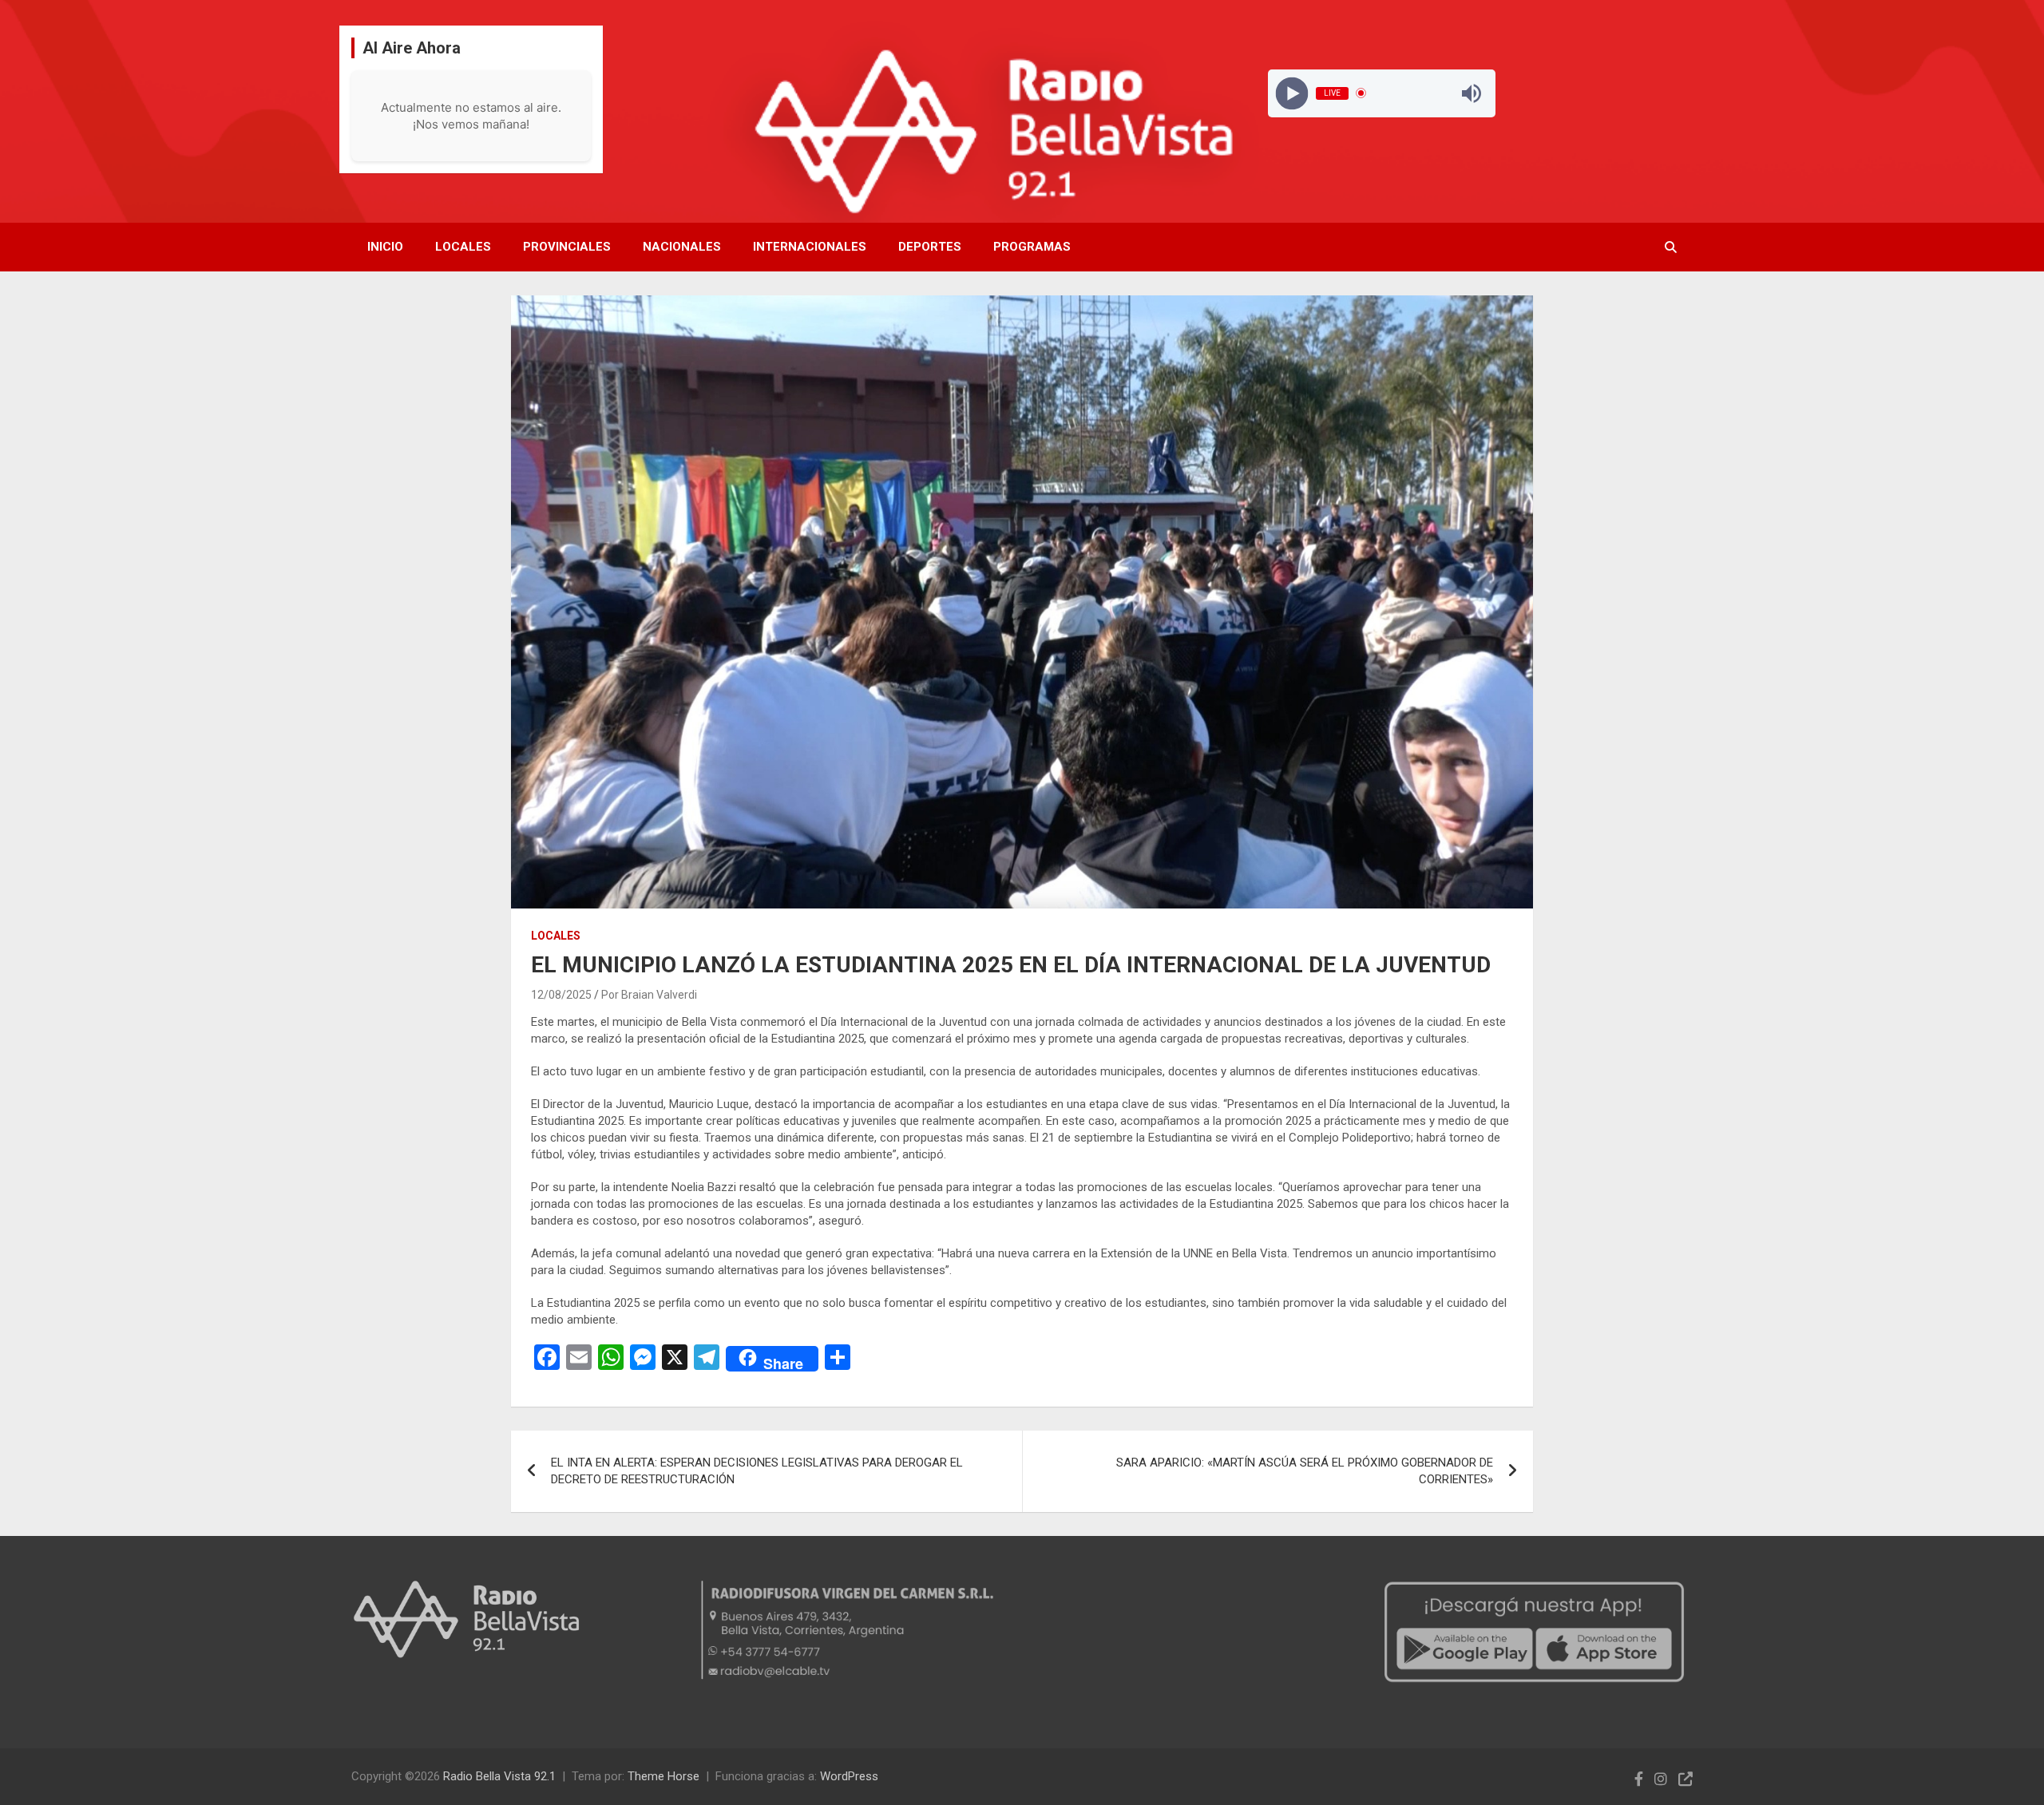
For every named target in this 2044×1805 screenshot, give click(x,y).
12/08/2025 (561, 995)
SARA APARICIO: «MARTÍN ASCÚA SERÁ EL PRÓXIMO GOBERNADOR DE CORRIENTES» (1305, 1471)
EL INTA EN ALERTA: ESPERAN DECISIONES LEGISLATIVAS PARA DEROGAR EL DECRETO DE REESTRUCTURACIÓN (757, 1471)
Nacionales (682, 247)
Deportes (930, 247)
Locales (463, 247)
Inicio (385, 247)
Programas (1032, 247)
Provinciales (567, 247)
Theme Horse (664, 1776)
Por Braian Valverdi (649, 995)
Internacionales (810, 247)
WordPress (849, 1776)
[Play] (1291, 93)
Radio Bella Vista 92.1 (499, 1776)
